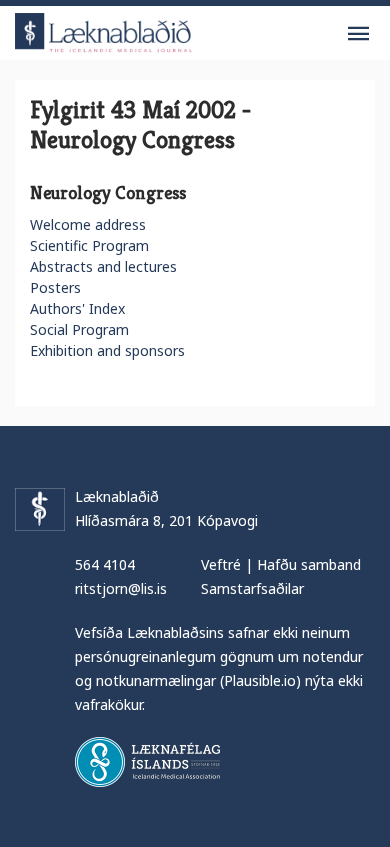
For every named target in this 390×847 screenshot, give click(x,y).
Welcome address (88, 224)
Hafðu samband (309, 564)
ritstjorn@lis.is (121, 588)
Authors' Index (77, 308)
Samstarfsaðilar (252, 588)
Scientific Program (89, 245)
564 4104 (105, 564)
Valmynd (358, 34)
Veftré (221, 564)
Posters (55, 287)
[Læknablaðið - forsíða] (104, 29)
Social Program (79, 329)
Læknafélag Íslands (147, 762)
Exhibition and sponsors (107, 350)
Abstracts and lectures (103, 266)
